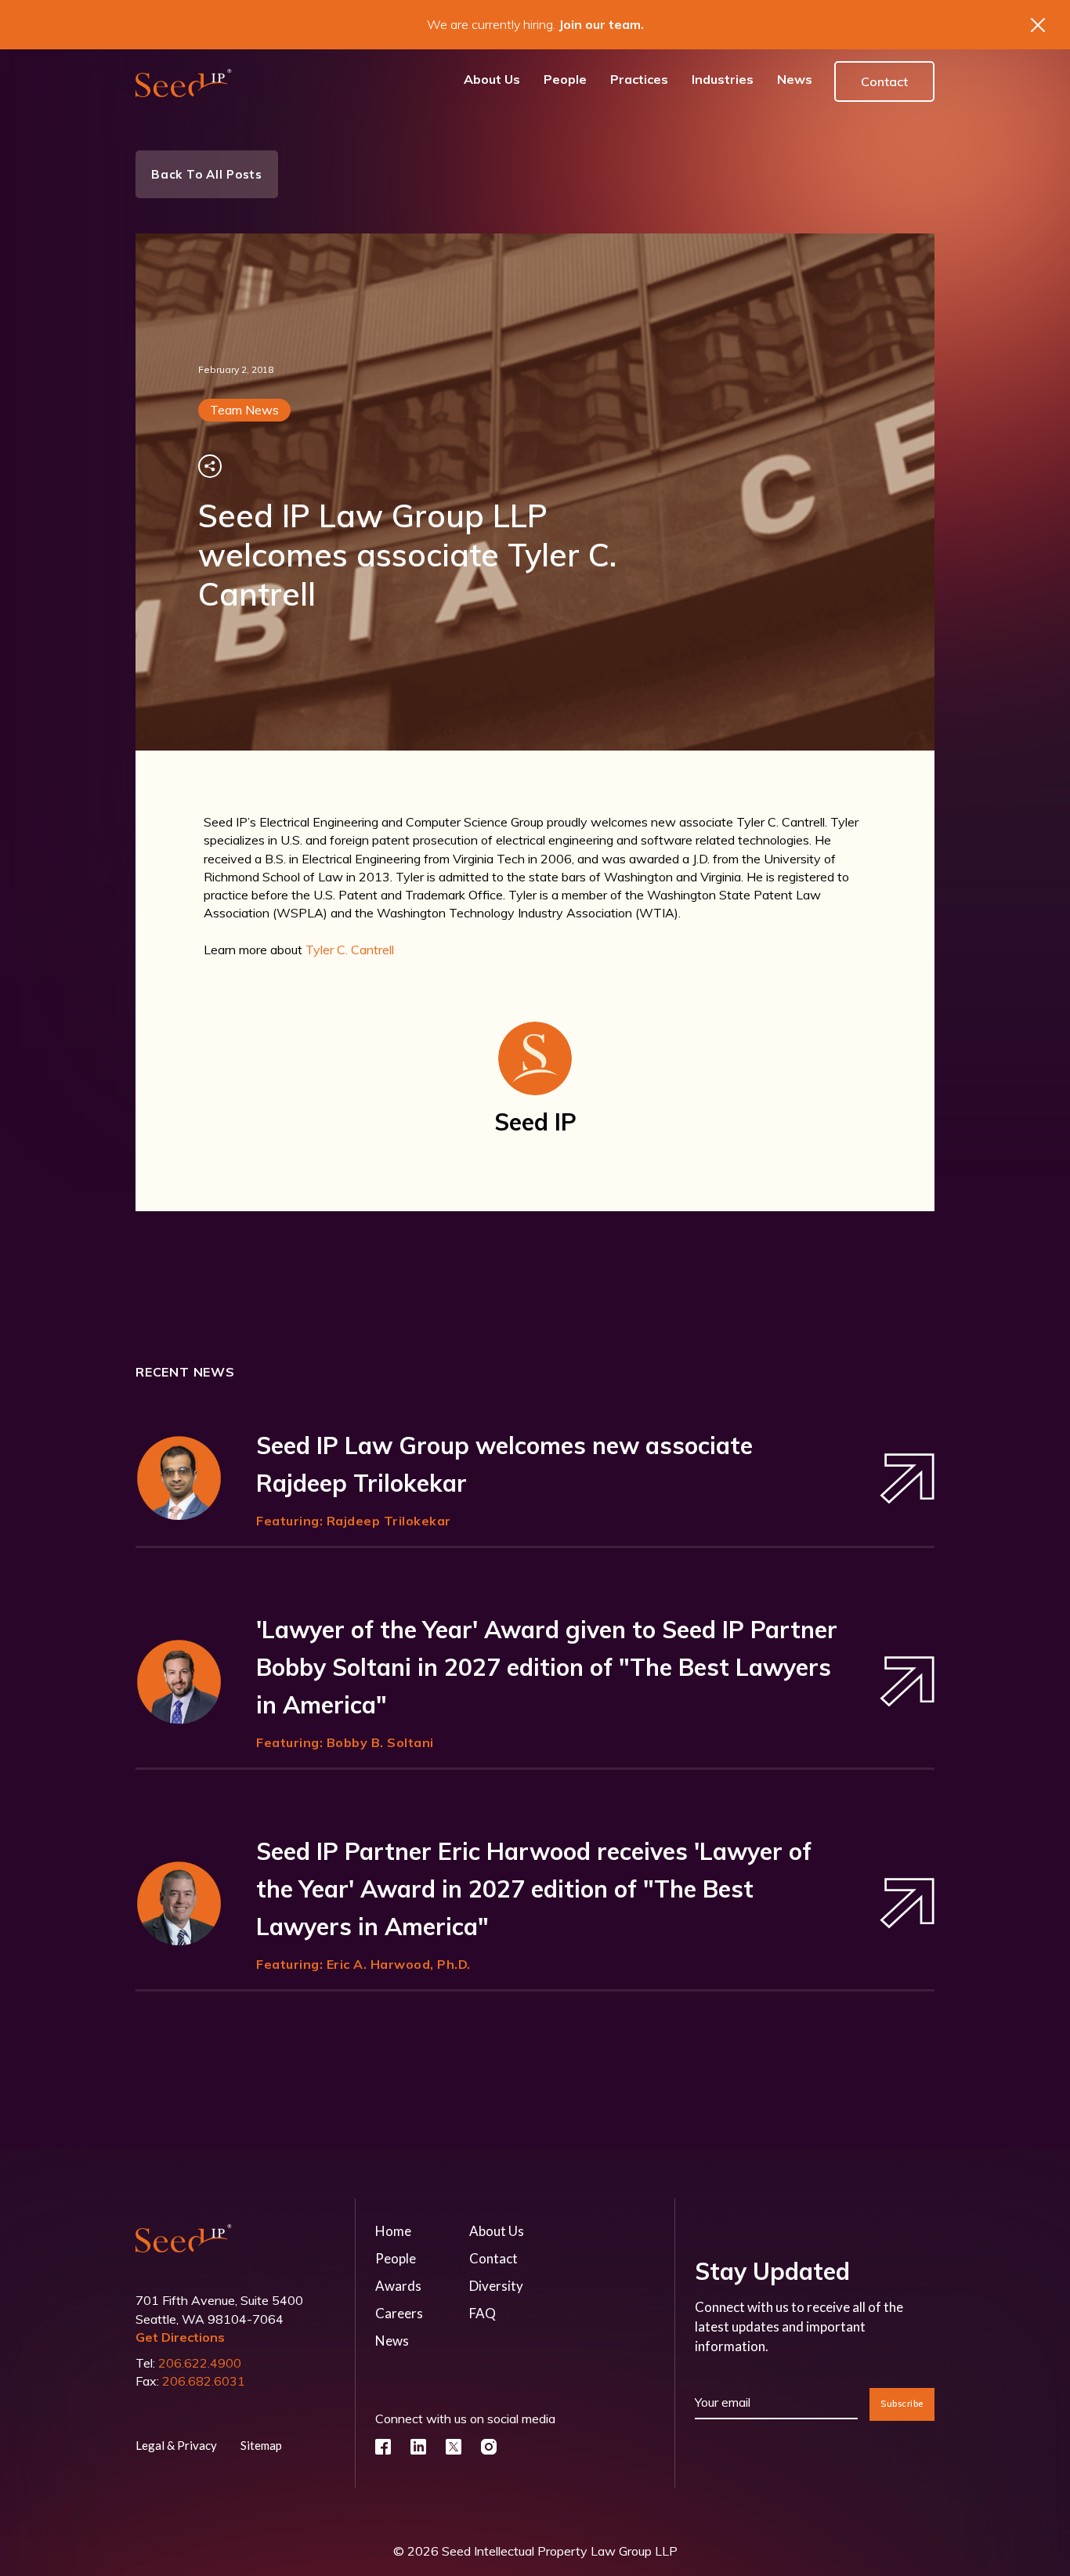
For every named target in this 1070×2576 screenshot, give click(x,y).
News (392, 2341)
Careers (399, 2313)
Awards (398, 2286)
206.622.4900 (200, 2363)
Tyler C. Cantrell (350, 950)
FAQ (483, 2313)
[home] (184, 82)
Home (393, 2231)
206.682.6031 (204, 2381)
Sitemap (261, 2445)
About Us (497, 2231)
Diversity (496, 2286)
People (396, 2258)
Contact (884, 81)
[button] (639, 82)
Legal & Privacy (176, 2445)
